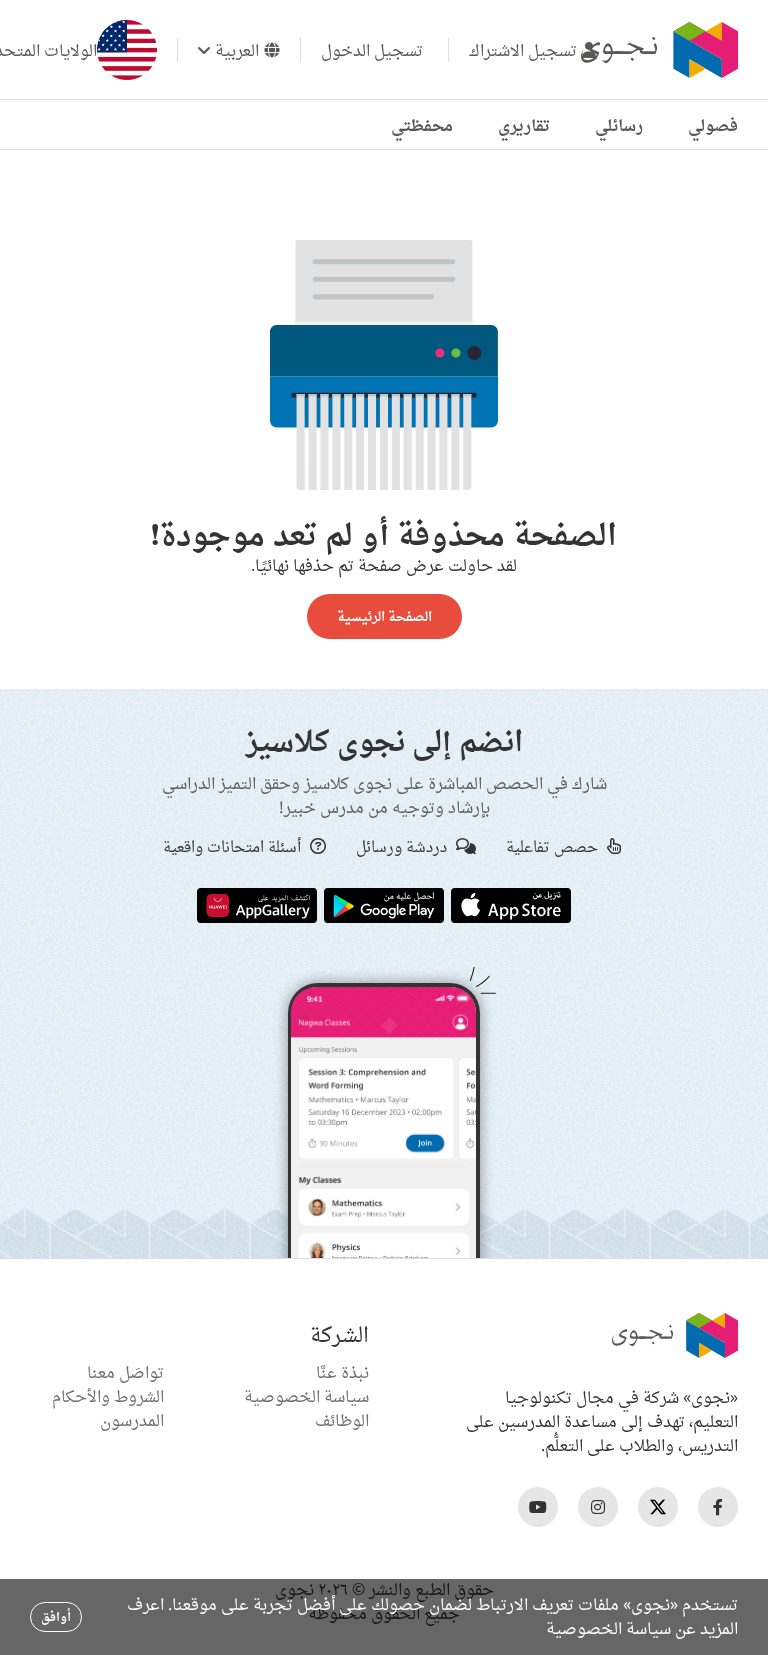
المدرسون (132, 1420)
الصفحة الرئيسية (384, 616)
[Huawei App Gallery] (257, 904)
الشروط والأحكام (108, 1396)
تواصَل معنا (125, 1372)
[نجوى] (657, 50)
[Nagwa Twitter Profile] (658, 1507)
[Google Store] (384, 904)
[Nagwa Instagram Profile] (598, 1507)
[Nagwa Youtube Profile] (538, 1507)
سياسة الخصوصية (306, 1396)
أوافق (56, 1616)
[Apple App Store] (511, 904)
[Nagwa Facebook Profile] (718, 1507)
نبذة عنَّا (342, 1372)
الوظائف (342, 1420)
